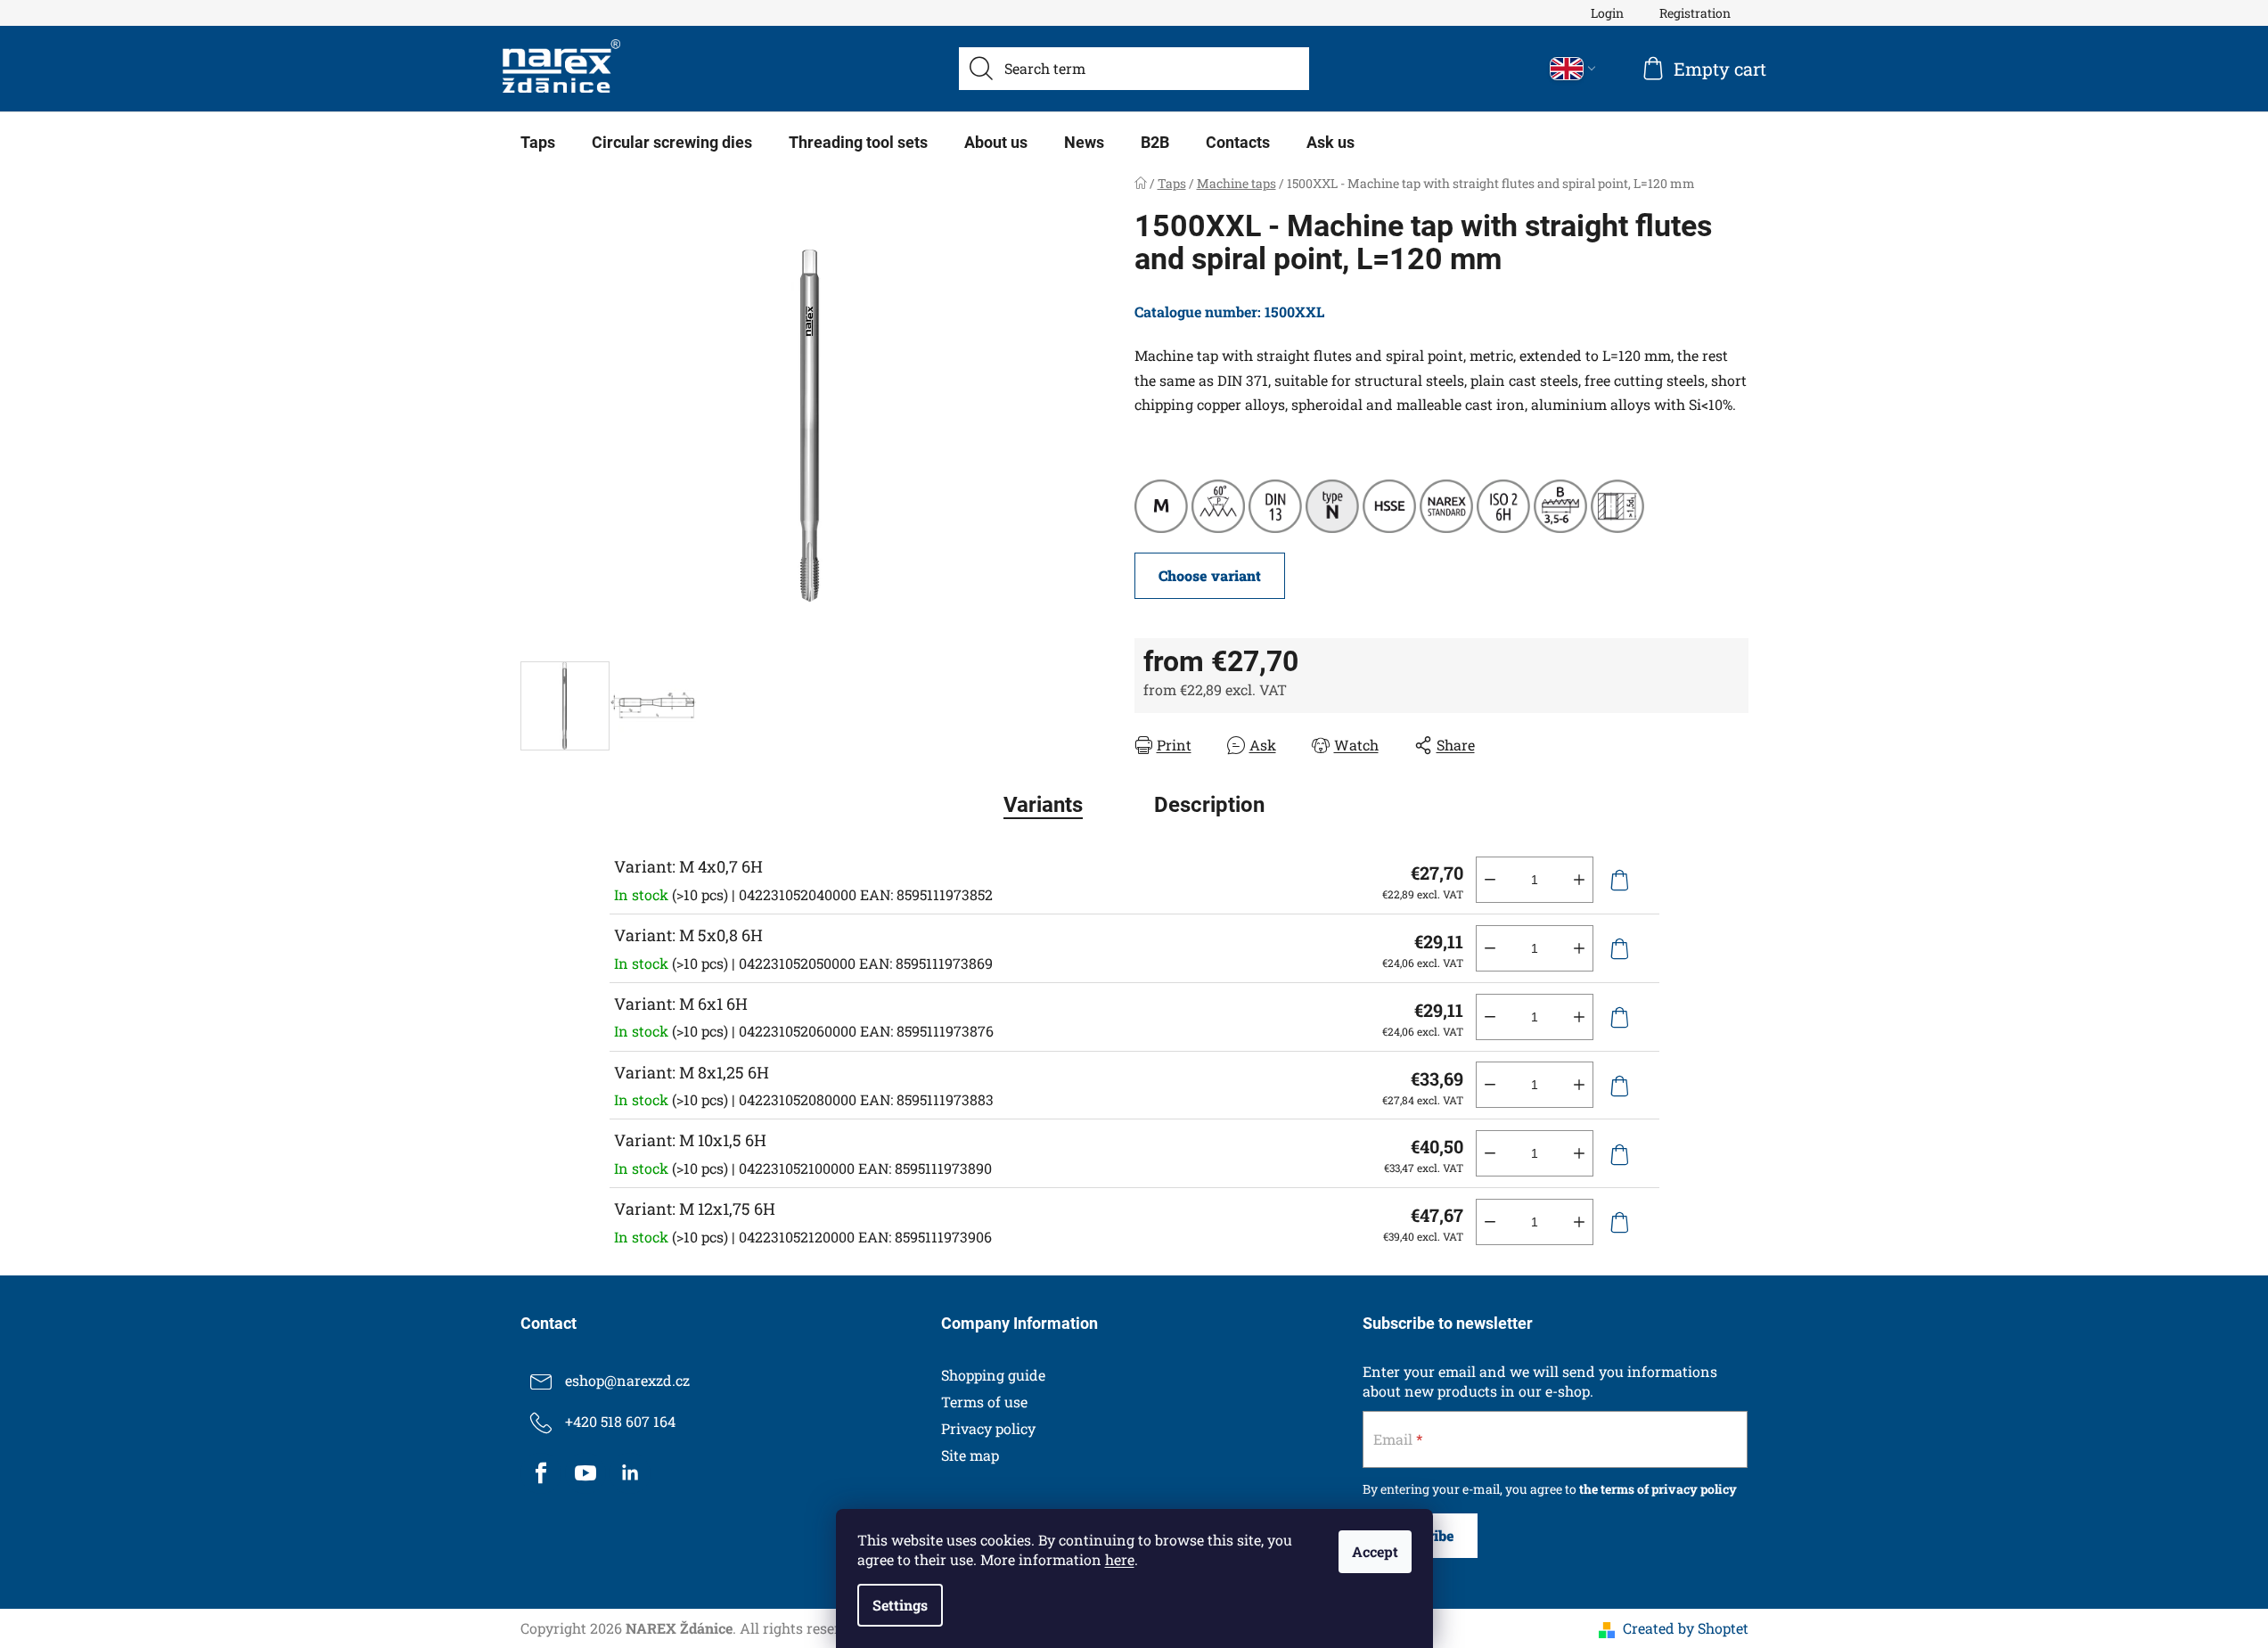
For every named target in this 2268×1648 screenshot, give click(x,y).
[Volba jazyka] (1573, 69)
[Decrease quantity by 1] (1490, 880)
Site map (970, 1455)
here (1120, 1559)
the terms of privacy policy (1658, 1489)
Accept (1375, 1551)
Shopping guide (993, 1375)
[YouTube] (585, 1473)
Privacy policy (988, 1428)
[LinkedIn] (630, 1473)
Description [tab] (1209, 805)
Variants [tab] (1043, 805)
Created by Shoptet (1686, 1628)
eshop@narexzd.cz (627, 1380)
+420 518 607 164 (620, 1421)
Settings (900, 1605)
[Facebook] (541, 1473)
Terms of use (984, 1402)
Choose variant (1210, 575)
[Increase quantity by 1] (1579, 880)
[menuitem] (538, 143)
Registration (1695, 13)
